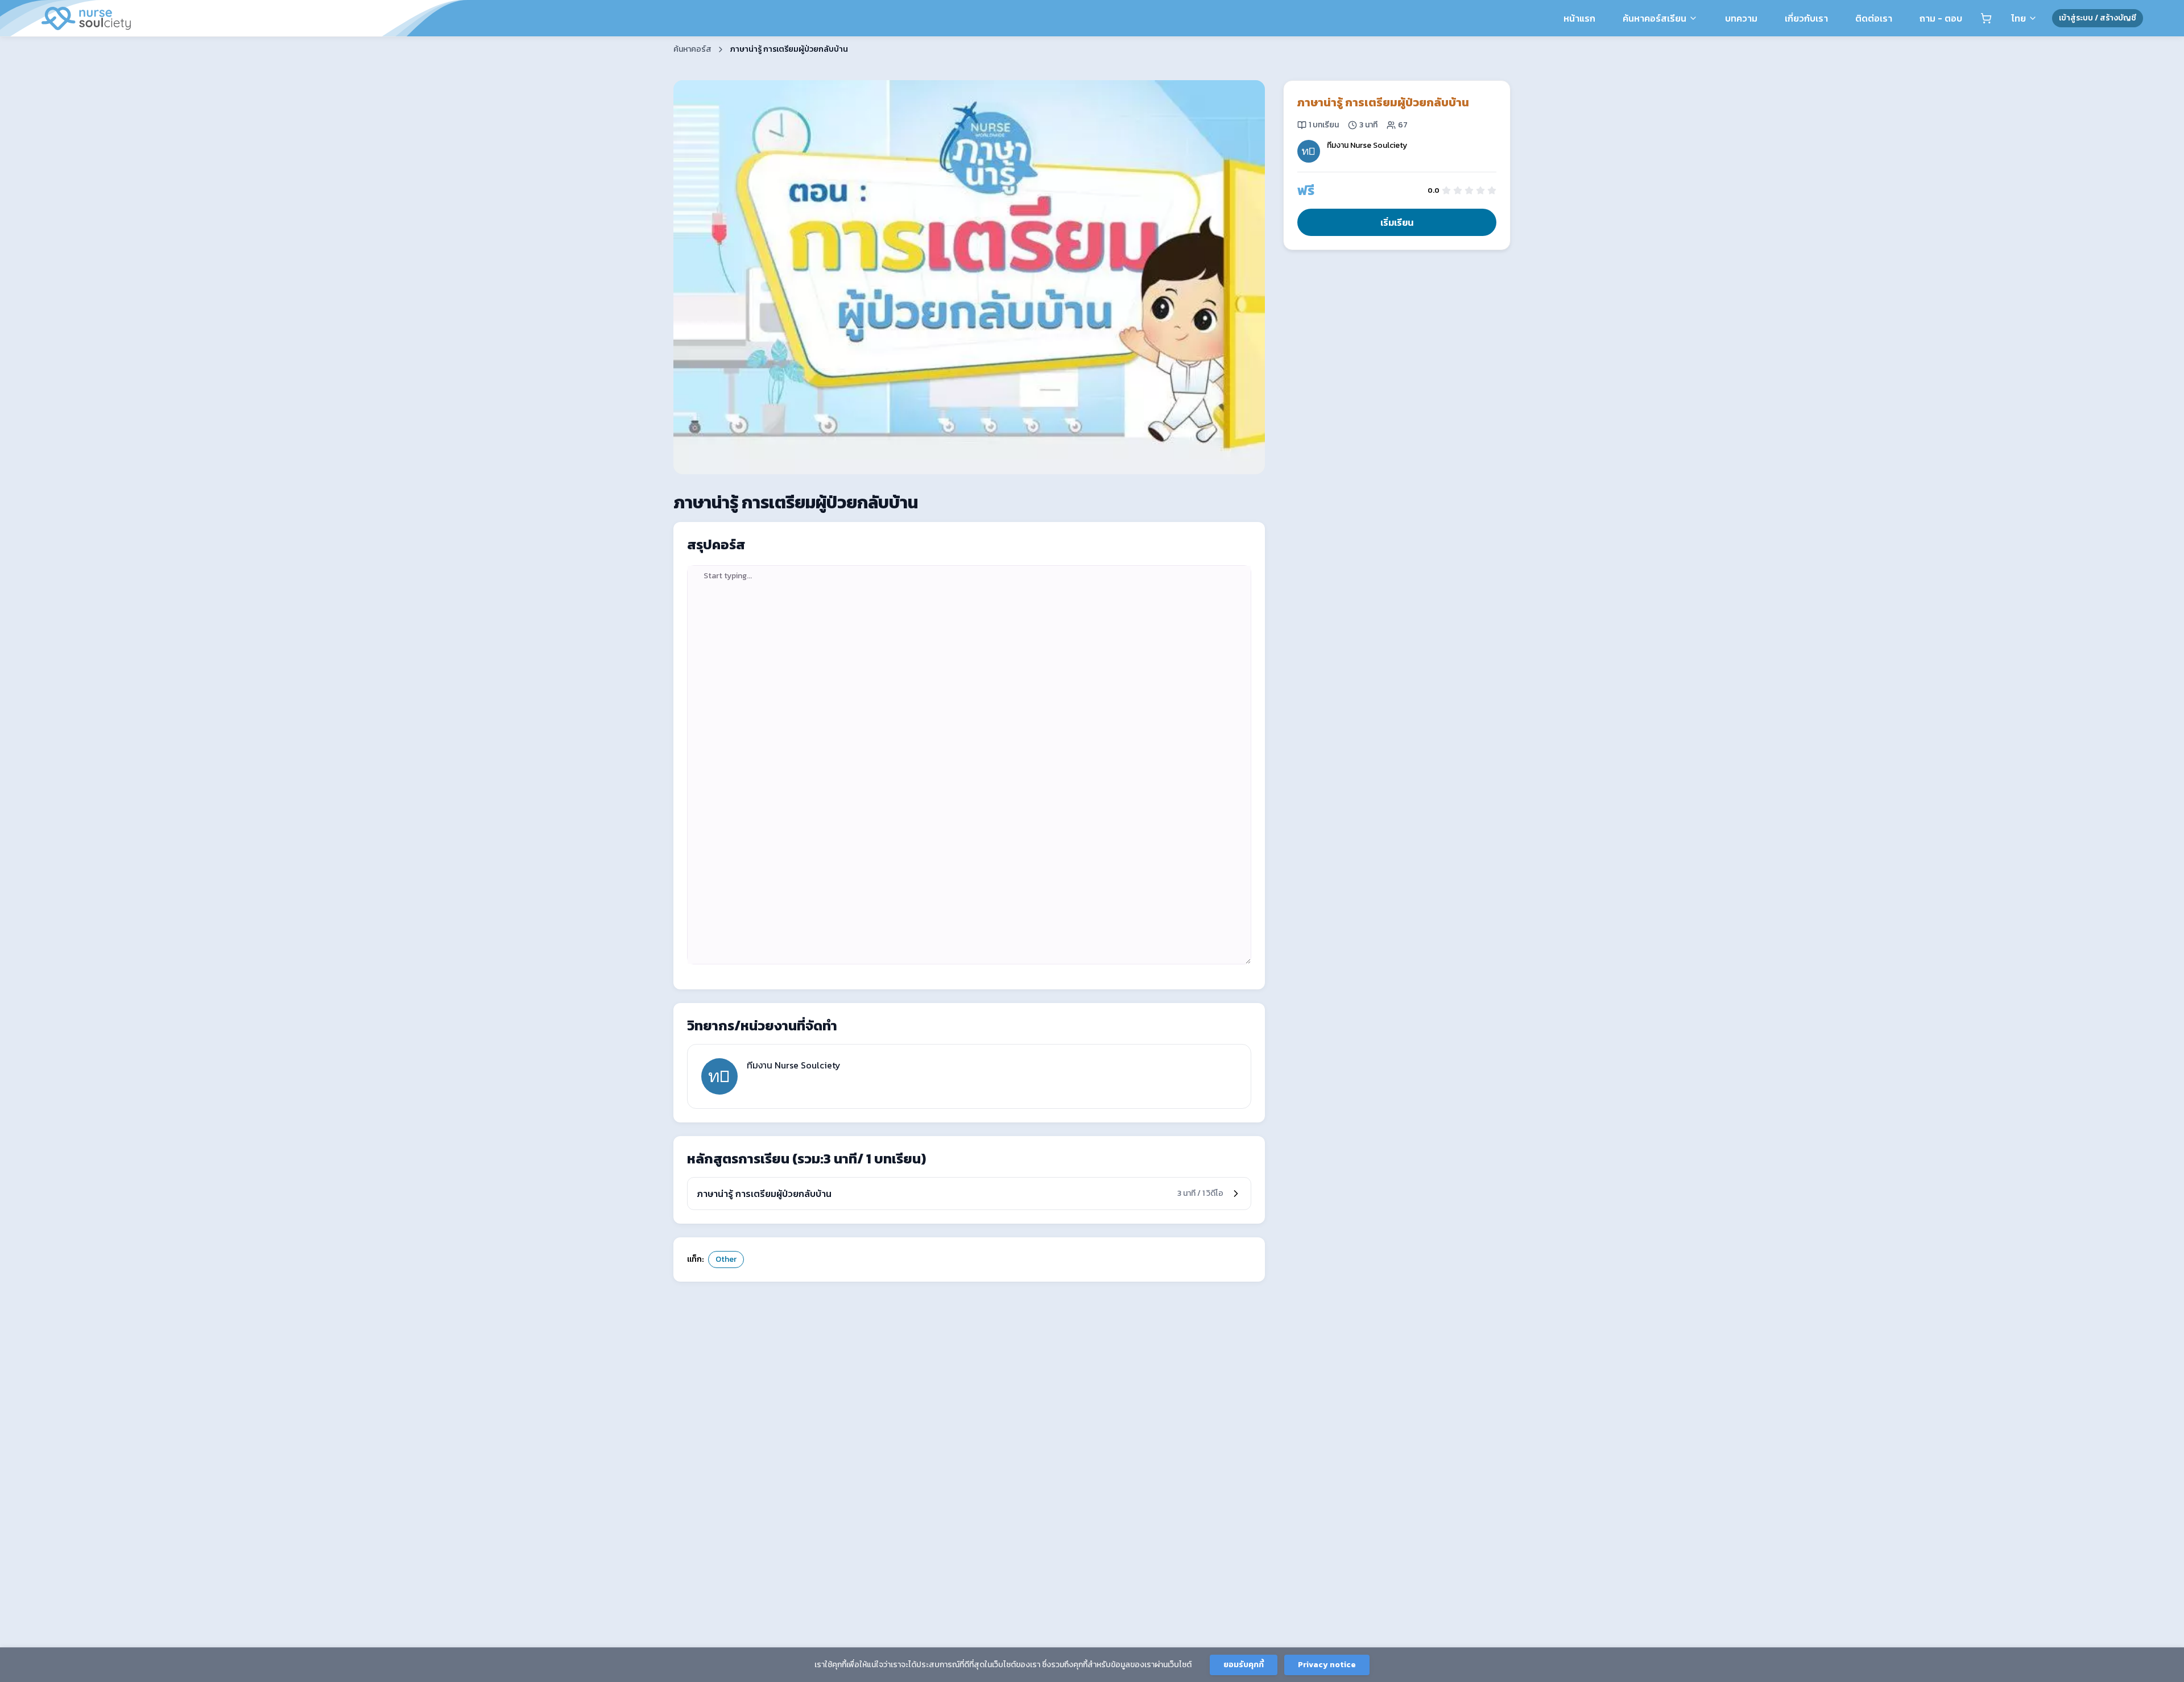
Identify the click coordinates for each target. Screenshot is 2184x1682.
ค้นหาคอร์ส (692, 49)
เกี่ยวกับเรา (1806, 18)
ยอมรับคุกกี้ (1244, 1665)
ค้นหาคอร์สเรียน (1654, 18)
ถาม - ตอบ (1941, 18)
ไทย (2018, 18)
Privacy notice (1327, 1665)
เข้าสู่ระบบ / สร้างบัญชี (2098, 18)
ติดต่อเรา (1874, 18)
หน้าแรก (1579, 18)
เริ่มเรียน (1397, 222)
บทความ (1741, 18)
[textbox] (969, 765)
